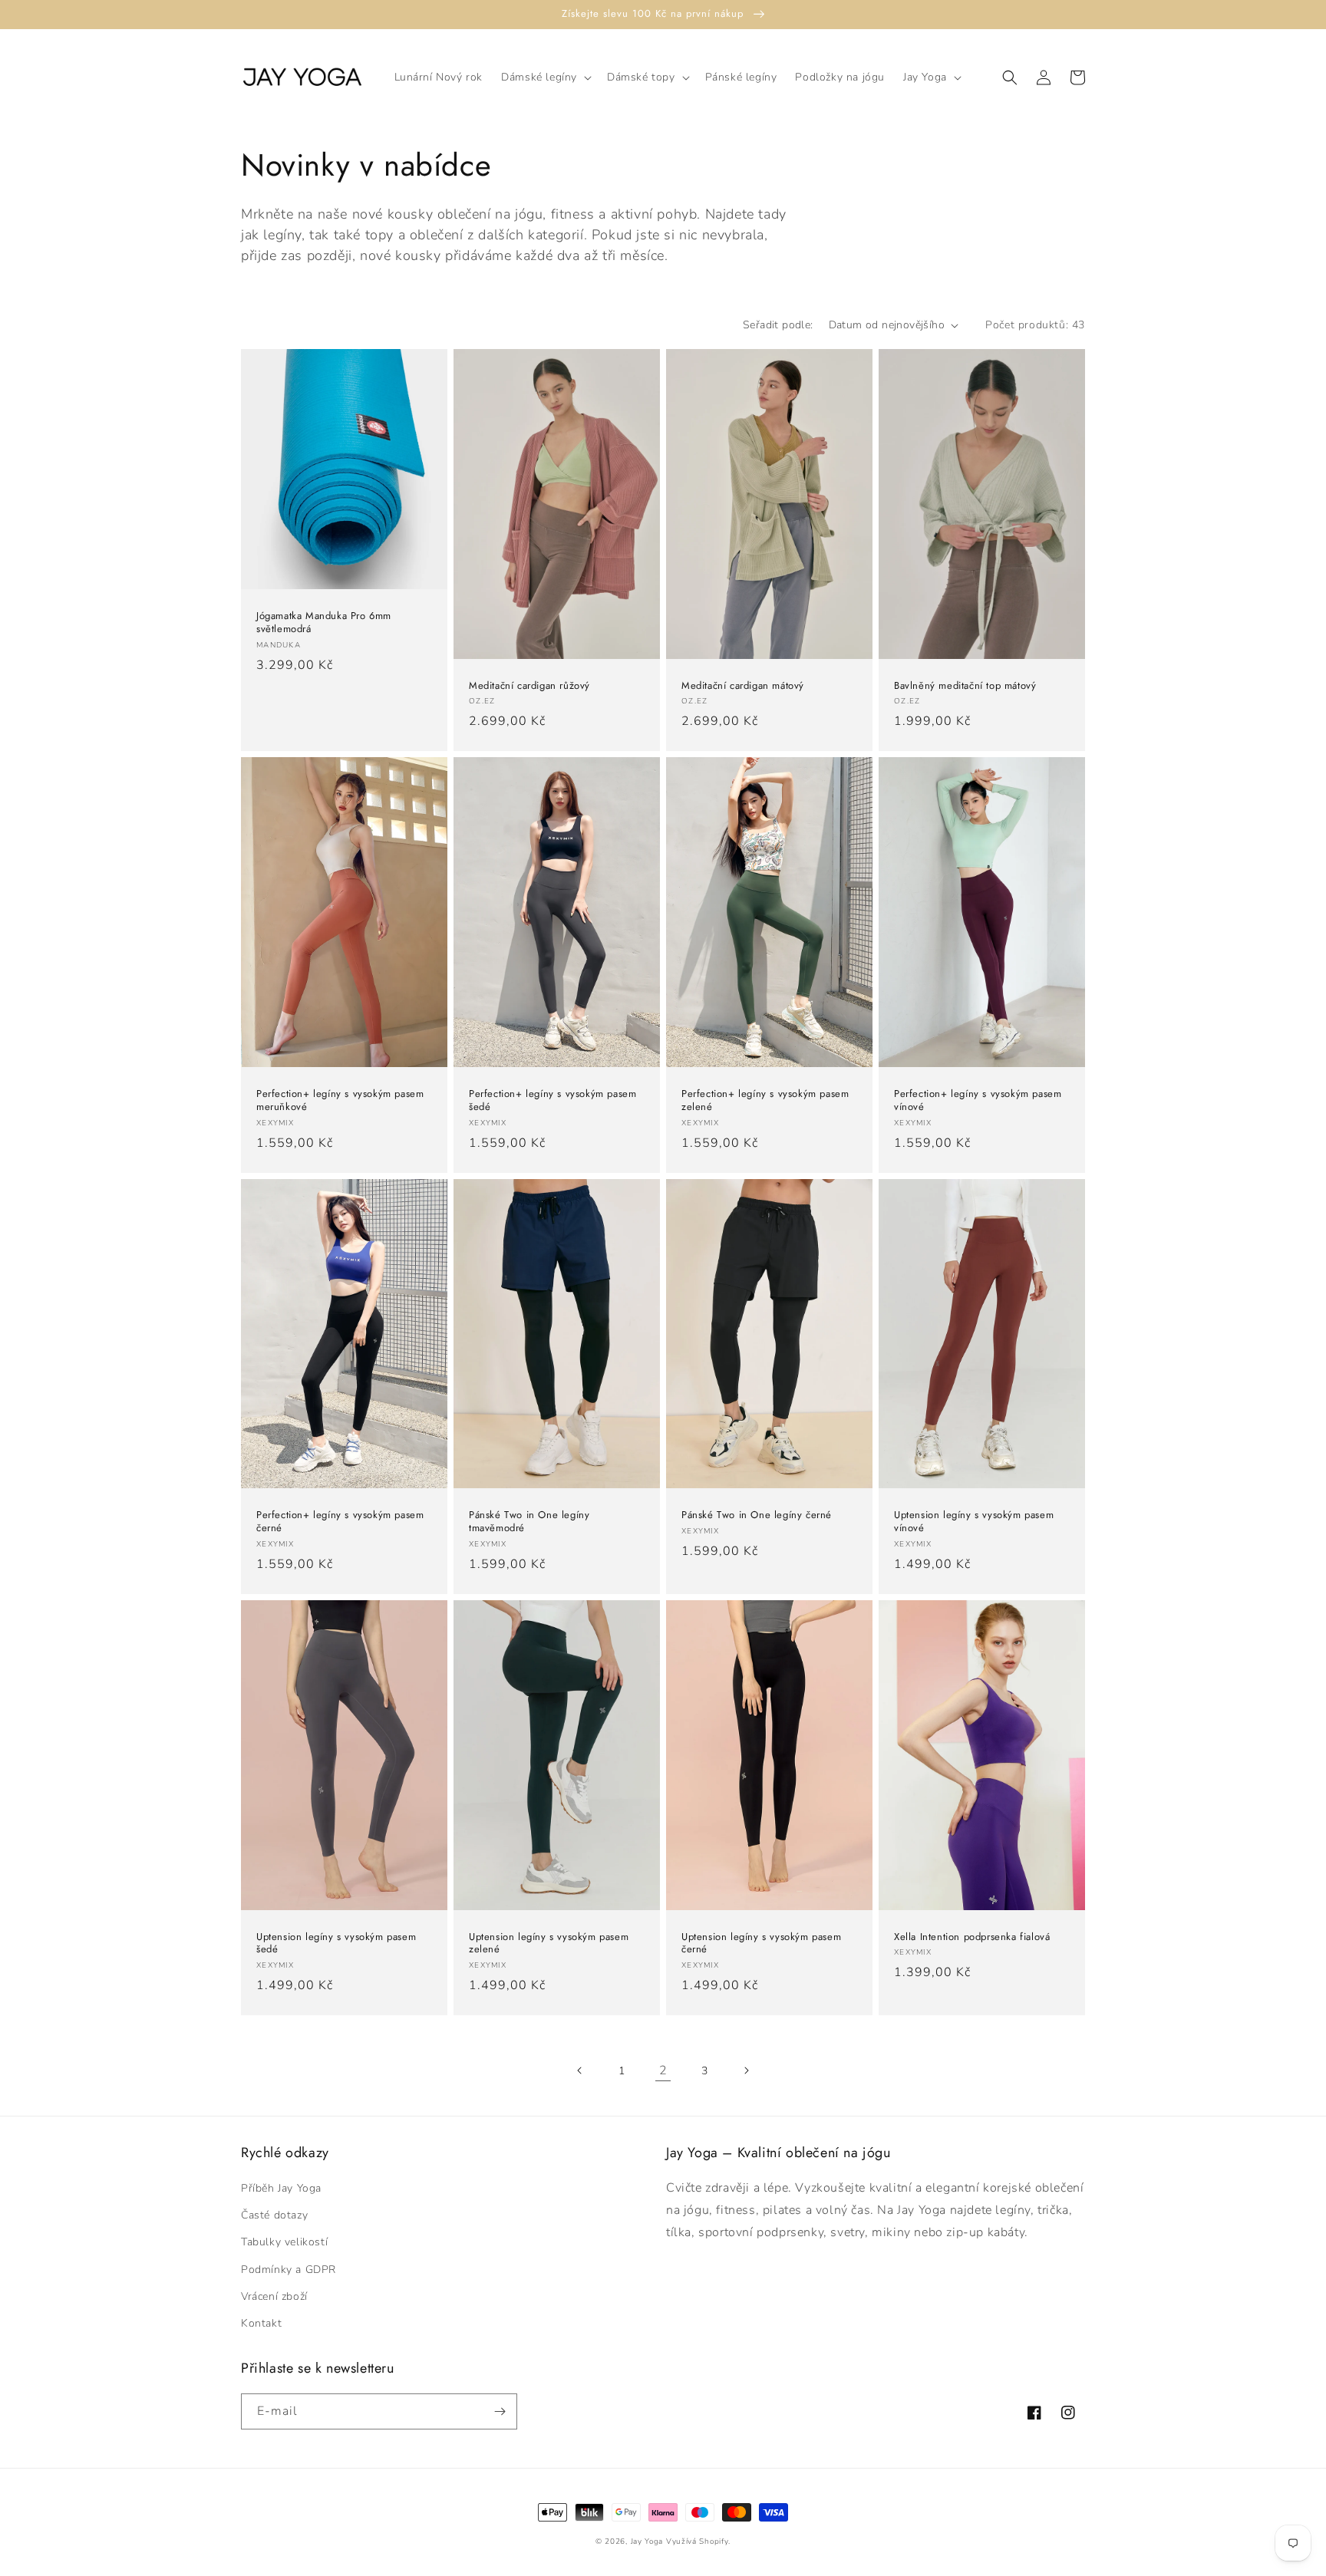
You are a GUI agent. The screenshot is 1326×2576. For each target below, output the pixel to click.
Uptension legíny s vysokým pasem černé (761, 1944)
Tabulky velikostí (284, 2242)
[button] (545, 77)
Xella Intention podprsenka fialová (972, 1937)
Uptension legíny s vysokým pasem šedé (336, 1944)
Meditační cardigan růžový (529, 686)
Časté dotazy (274, 2215)
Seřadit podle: (778, 325)
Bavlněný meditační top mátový (965, 686)
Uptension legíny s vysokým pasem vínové (974, 1522)
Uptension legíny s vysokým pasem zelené (549, 1944)
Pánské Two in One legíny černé (757, 1515)
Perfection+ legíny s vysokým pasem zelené (765, 1101)
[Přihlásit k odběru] (500, 2411)
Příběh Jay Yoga (281, 2188)
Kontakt (261, 2323)
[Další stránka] (746, 2070)
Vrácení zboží (274, 2296)
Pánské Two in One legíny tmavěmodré (529, 1522)
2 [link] (663, 2070)
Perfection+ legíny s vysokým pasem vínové (978, 1101)
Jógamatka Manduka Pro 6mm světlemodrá (324, 623)
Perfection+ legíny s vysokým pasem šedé (552, 1101)
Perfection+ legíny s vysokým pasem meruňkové (340, 1101)
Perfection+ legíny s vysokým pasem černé (340, 1522)
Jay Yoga (647, 2541)
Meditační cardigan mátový (743, 686)
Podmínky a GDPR (289, 2270)
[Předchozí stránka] (580, 2070)
